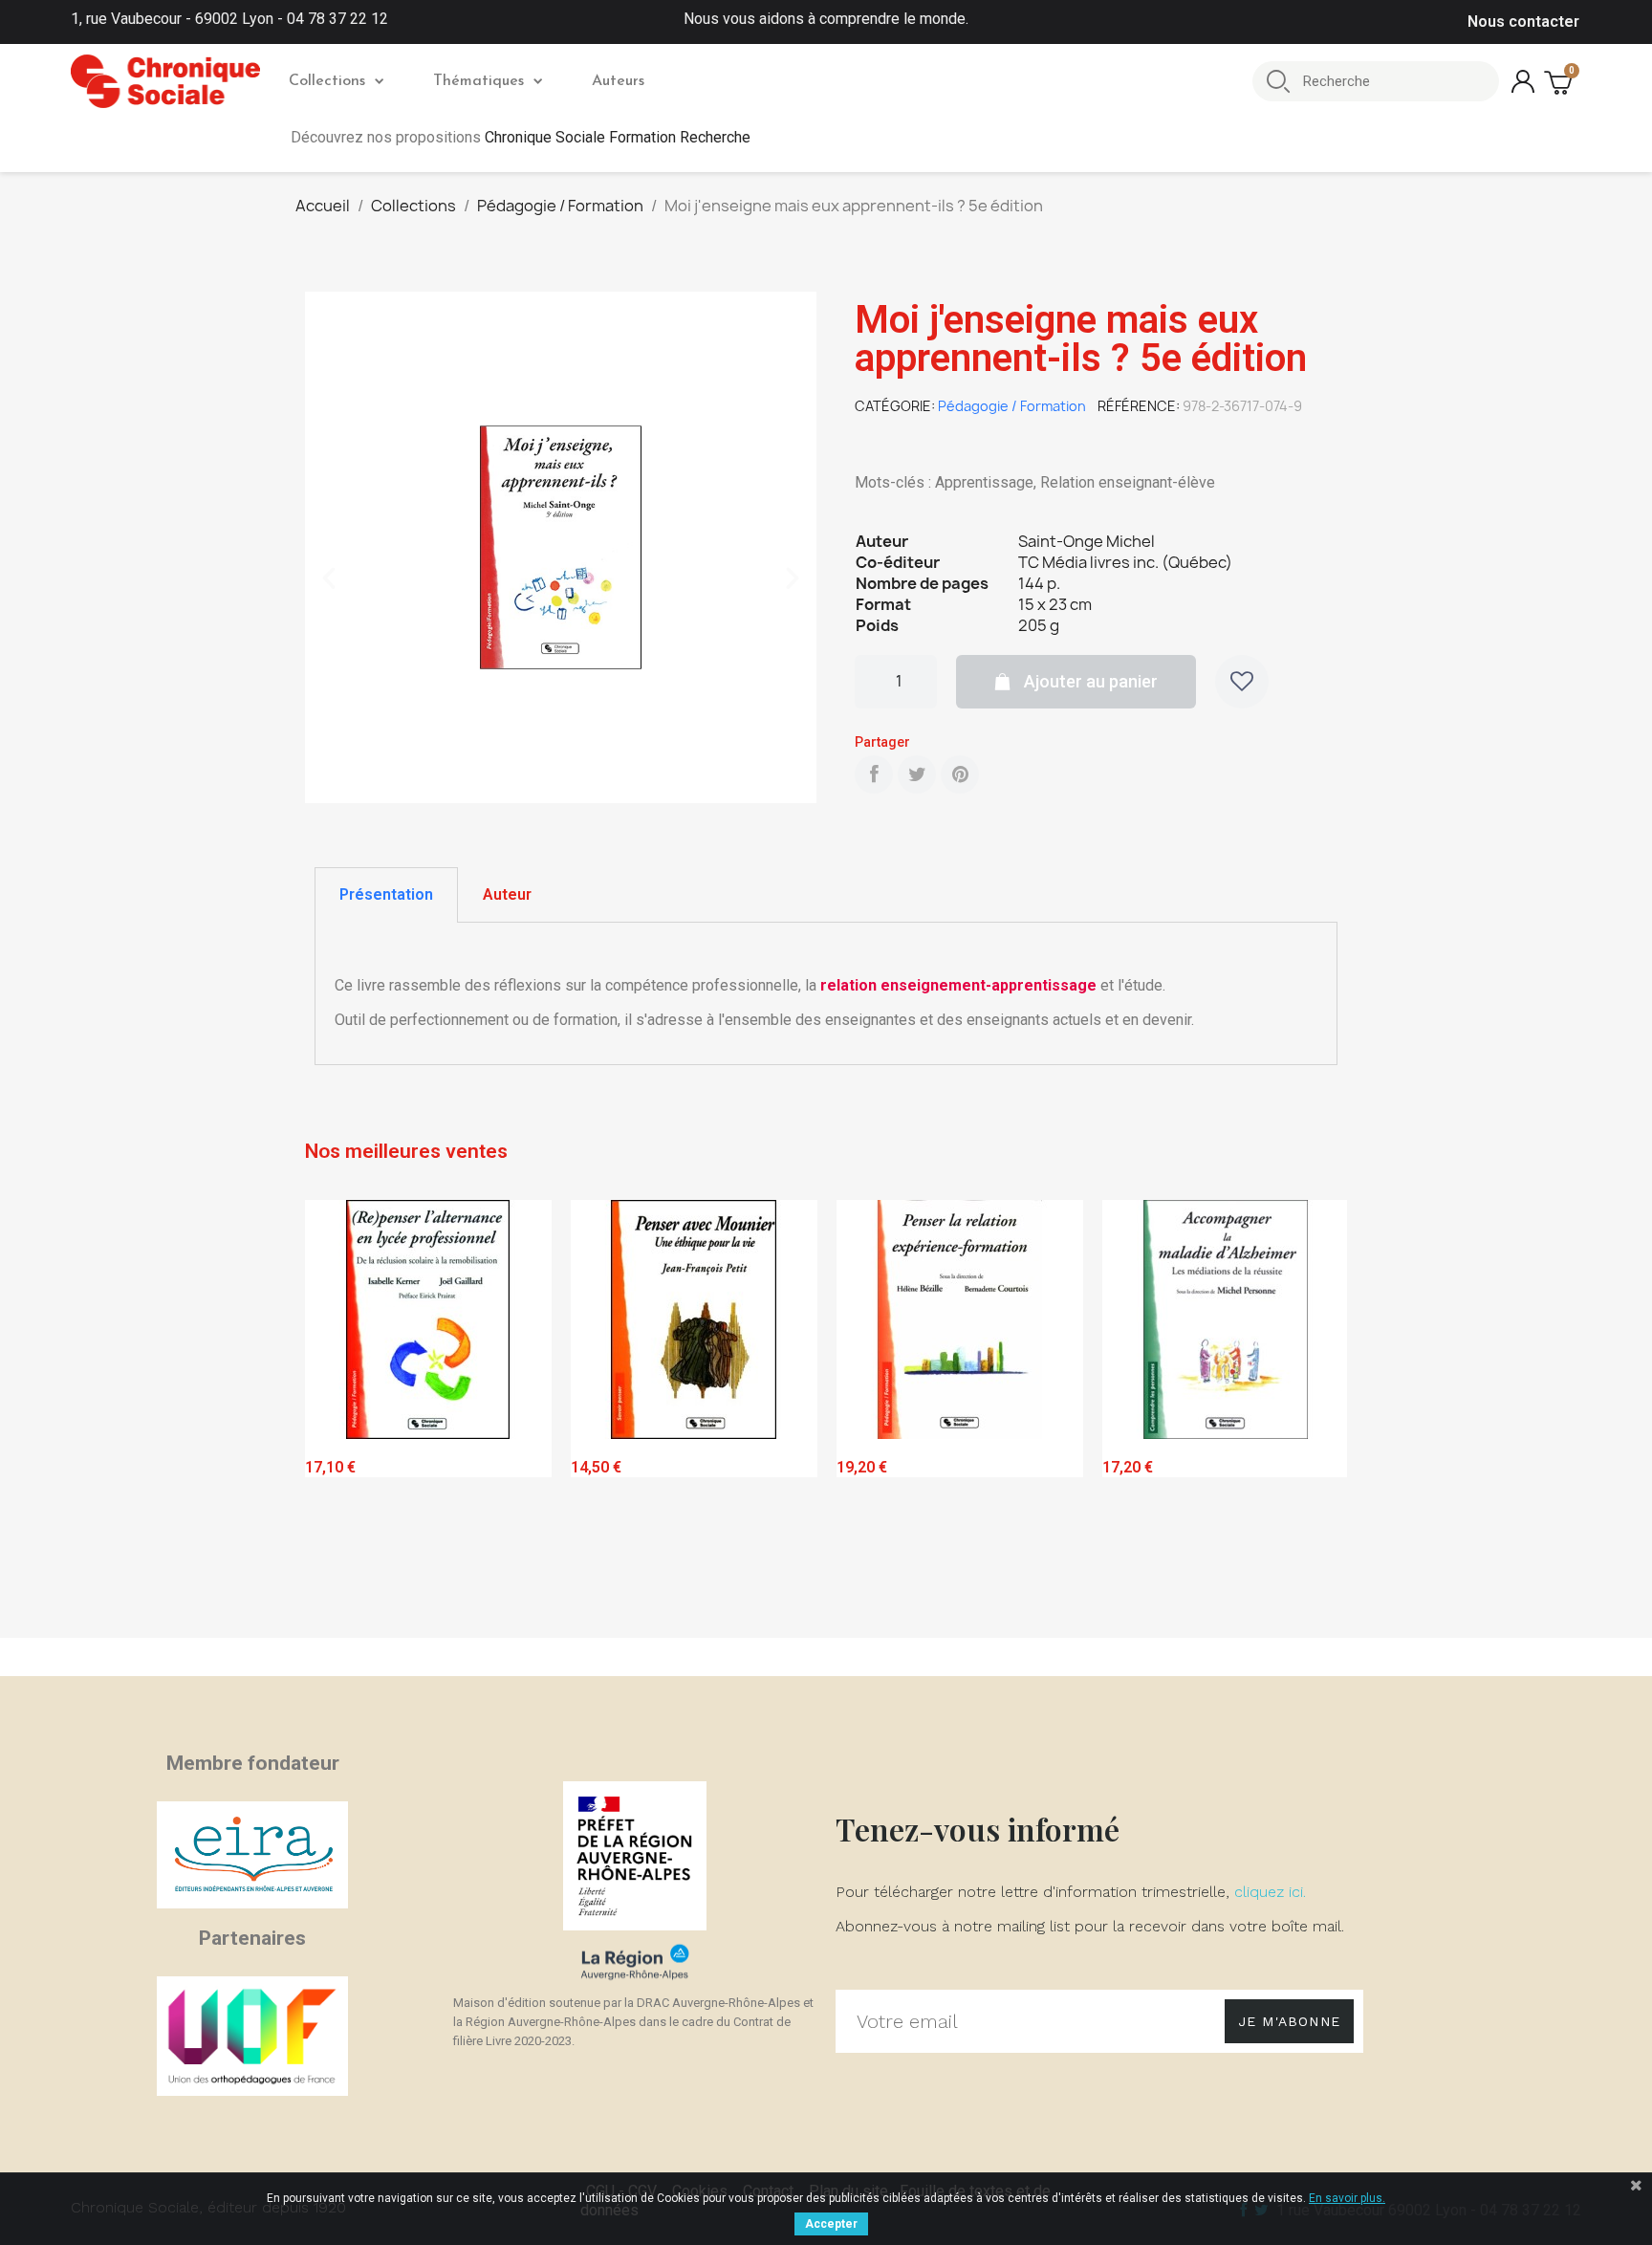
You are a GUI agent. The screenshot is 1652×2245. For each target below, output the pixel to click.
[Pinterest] (960, 774)
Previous (334, 1415)
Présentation (386, 894)
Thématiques (478, 81)
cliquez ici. (1270, 1892)
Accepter (831, 2224)
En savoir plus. (1347, 2198)
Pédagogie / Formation (1012, 406)
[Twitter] (917, 774)
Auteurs (618, 81)
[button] (329, 578)
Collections (327, 81)
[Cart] (1560, 82)
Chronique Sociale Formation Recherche (618, 137)
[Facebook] (874, 774)
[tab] (386, 895)
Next (1318, 1415)
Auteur (507, 894)
